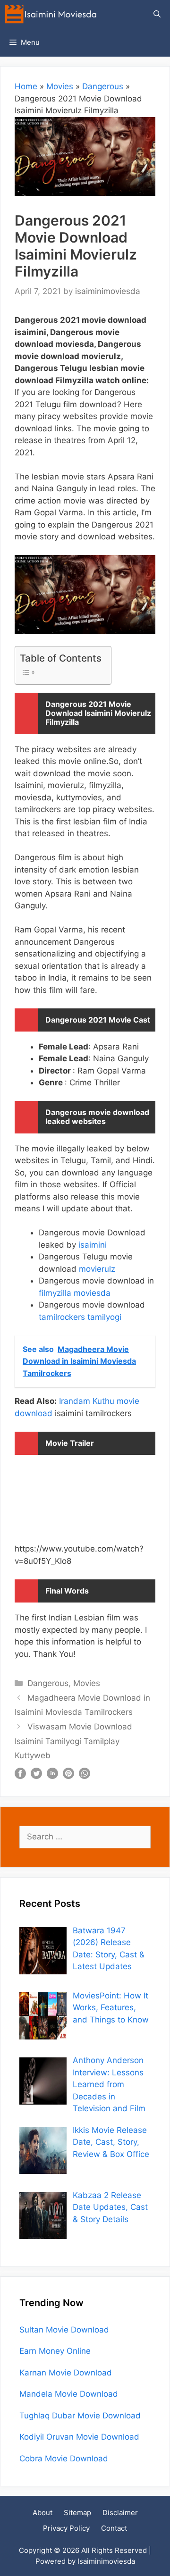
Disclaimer (120, 2513)
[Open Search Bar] (157, 14)
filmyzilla (55, 1293)
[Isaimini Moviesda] (53, 14)
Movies (60, 86)
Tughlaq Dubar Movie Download (80, 2416)
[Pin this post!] (68, 1776)
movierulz (96, 1269)
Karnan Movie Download (66, 2373)
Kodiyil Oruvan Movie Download (79, 2437)
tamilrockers (62, 1317)
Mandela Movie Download (69, 2394)
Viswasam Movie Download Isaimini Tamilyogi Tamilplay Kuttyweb (73, 1741)
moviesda (92, 1293)
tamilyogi (104, 1317)
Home (26, 86)
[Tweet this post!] (36, 1776)
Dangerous (103, 86)
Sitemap (77, 2513)
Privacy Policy (66, 2528)
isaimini (93, 1245)
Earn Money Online (55, 2351)
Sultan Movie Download (64, 2330)
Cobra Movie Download (64, 2459)
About (42, 2513)
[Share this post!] (20, 1776)
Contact (114, 2528)
